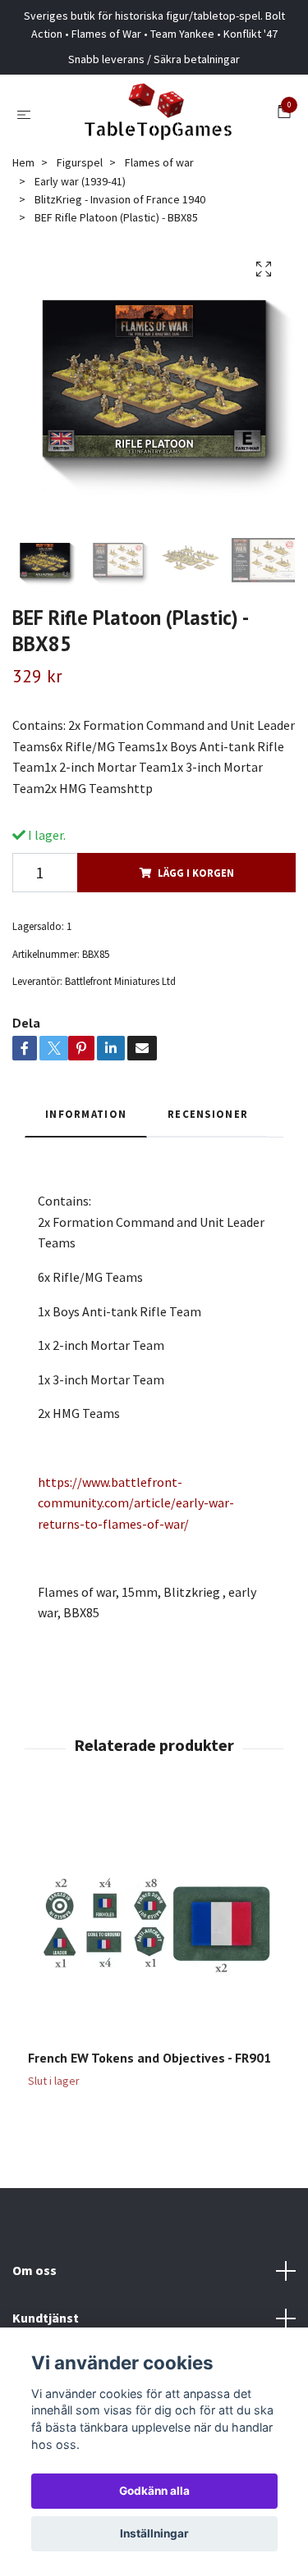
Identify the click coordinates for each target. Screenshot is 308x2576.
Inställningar (154, 2533)
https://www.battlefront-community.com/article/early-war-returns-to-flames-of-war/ (136, 1503)
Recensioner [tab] (208, 1114)
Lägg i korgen (196, 873)
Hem (23, 162)
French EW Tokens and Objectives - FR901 (149, 2058)
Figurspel (80, 162)
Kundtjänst (46, 2318)
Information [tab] (86, 1114)
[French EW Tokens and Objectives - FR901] (154, 1924)
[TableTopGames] (158, 114)
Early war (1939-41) (80, 181)
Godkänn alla (154, 2491)
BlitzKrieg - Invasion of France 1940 (120, 199)
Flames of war (159, 162)
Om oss (34, 2270)
